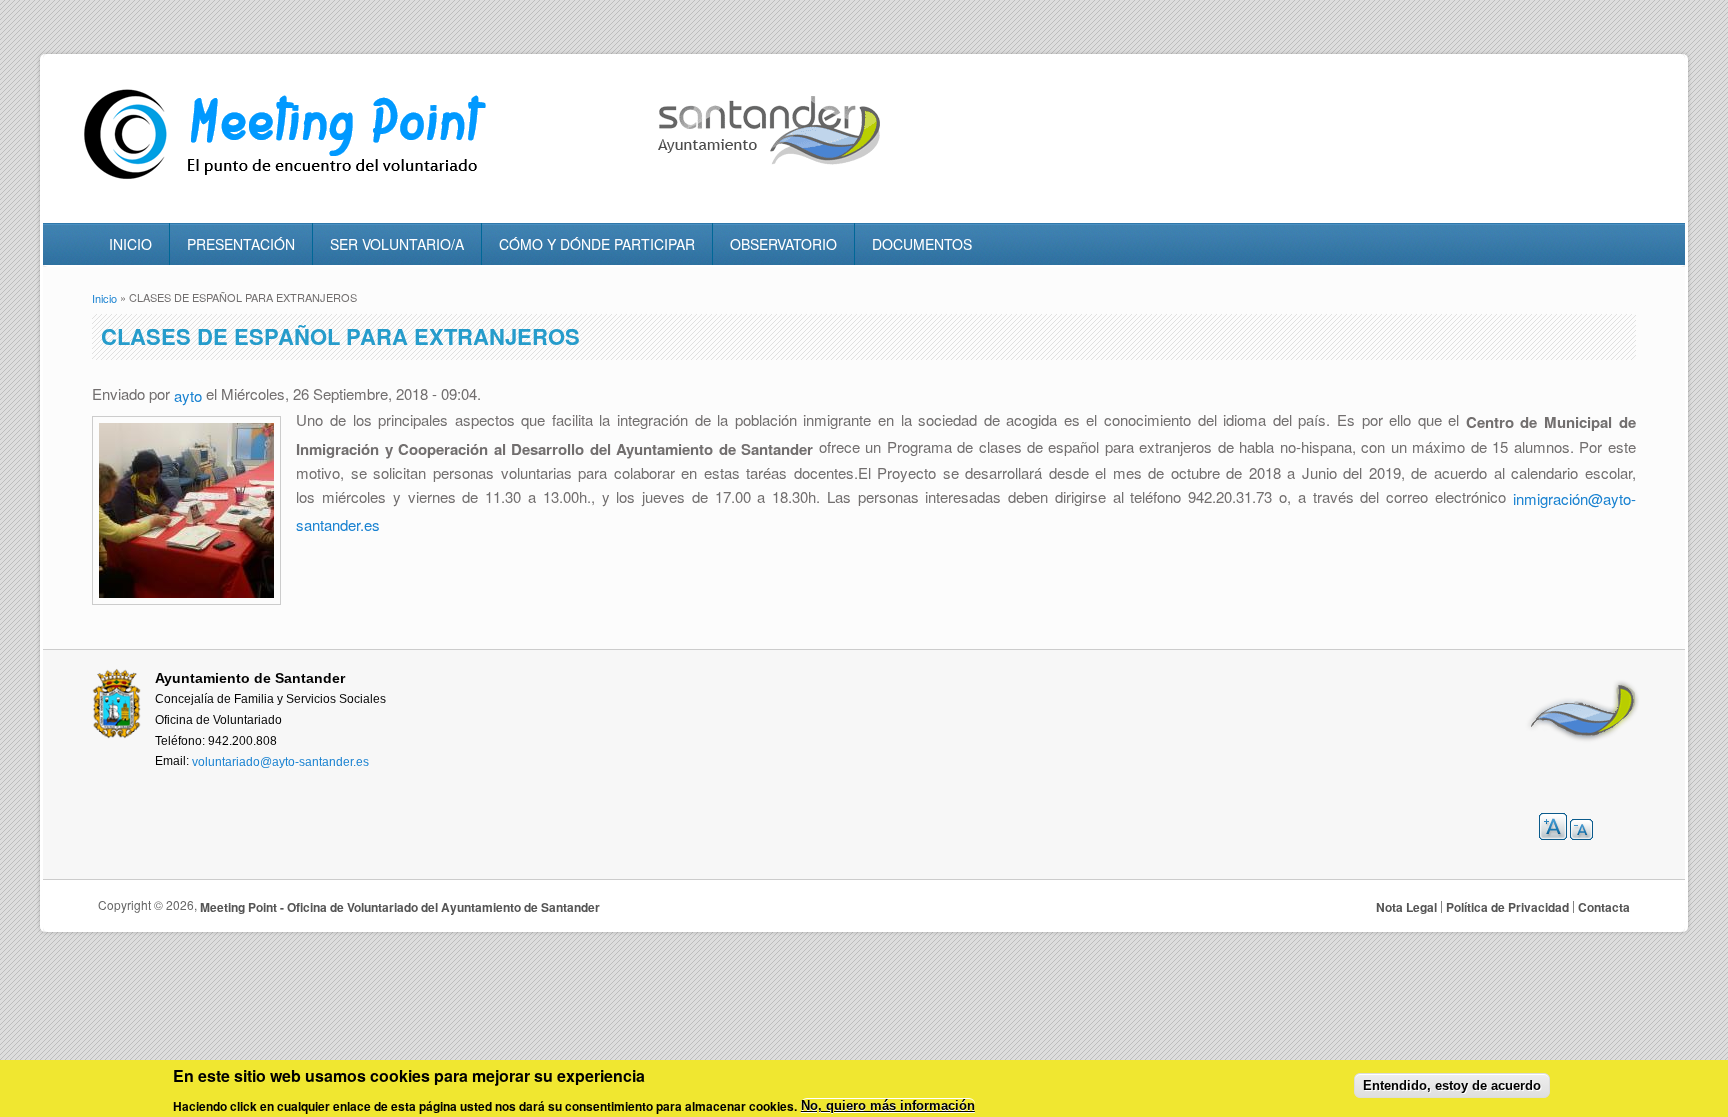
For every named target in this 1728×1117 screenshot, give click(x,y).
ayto (188, 395)
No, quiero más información (888, 1106)
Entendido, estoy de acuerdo (1452, 1085)
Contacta (1604, 907)
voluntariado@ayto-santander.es (280, 762)
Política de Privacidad (1507, 907)
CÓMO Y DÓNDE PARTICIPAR (597, 244)
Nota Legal (1406, 907)
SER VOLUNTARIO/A (397, 244)
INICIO (130, 244)
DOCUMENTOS (922, 244)
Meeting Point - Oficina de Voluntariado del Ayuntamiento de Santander (400, 907)
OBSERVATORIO (783, 244)
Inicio (104, 298)
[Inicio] (290, 179)
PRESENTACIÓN (241, 244)
